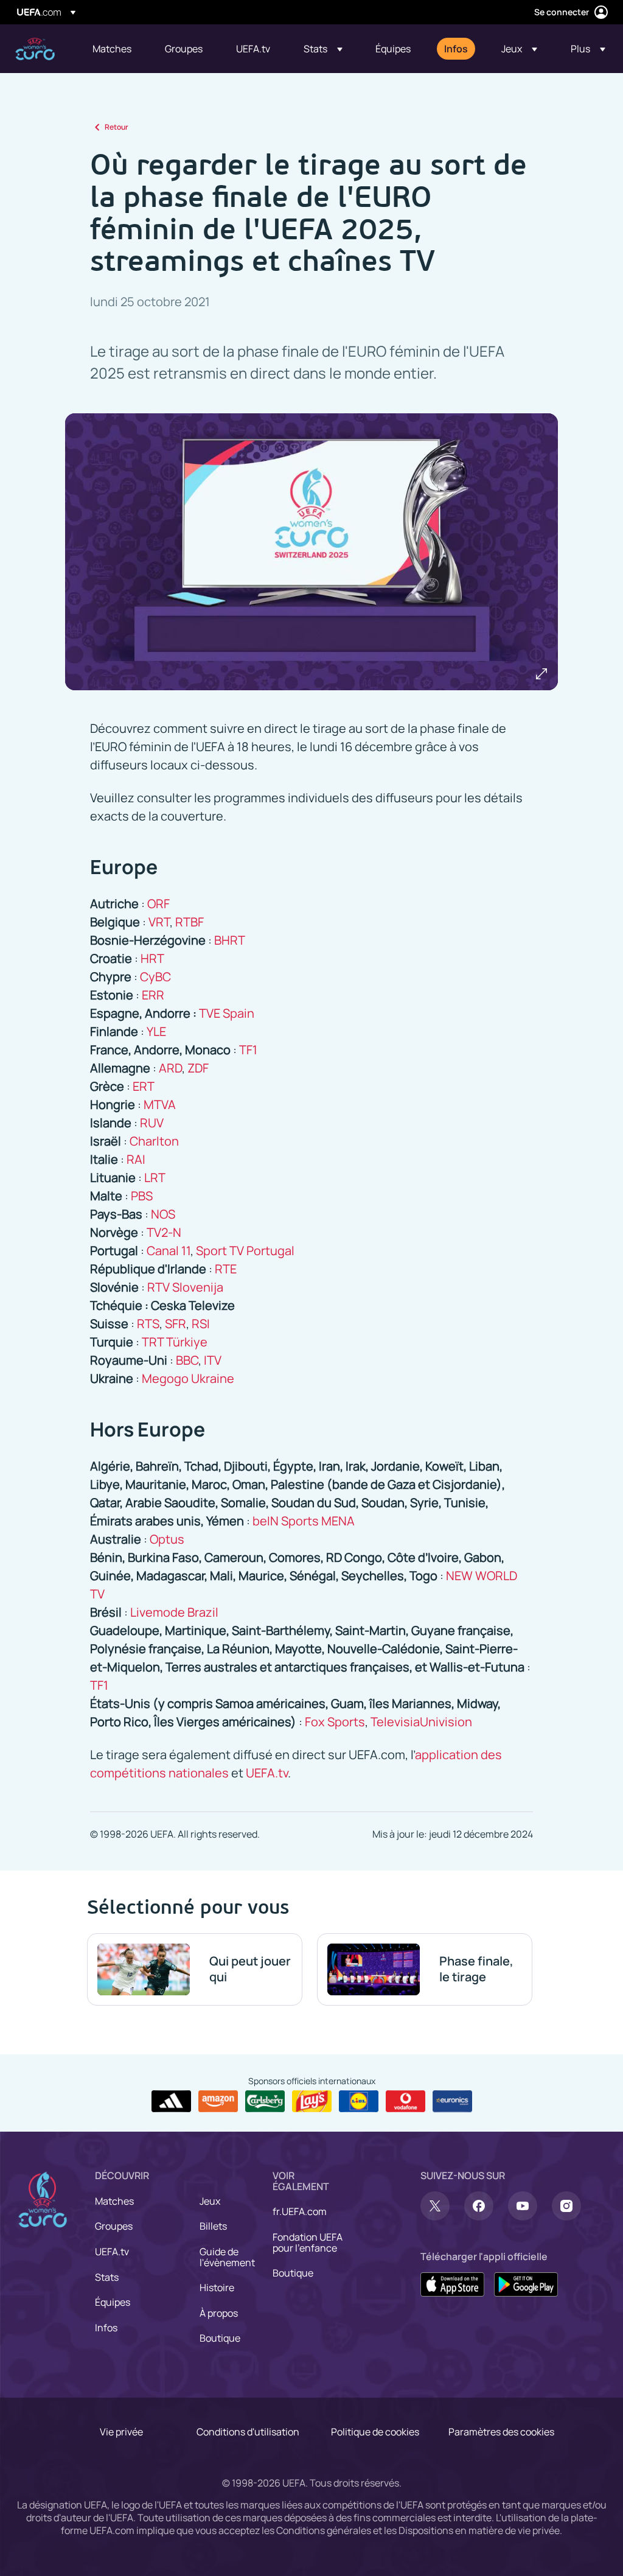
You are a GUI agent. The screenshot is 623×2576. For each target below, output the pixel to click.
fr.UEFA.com (300, 2211)
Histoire (217, 2287)
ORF (158, 904)
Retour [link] (117, 127)
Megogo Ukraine (188, 1378)
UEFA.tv (267, 1773)
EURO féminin (35, 49)
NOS (163, 1214)
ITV (213, 1360)
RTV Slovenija (185, 1287)
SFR (176, 1324)
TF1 (248, 1050)
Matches (114, 2201)
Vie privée (121, 2432)
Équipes (113, 2302)
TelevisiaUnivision (421, 1722)
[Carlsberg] (265, 2101)
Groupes (114, 2226)
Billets (213, 2226)
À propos (219, 2313)
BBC (187, 1360)
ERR (153, 995)
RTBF (190, 922)
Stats (107, 2277)
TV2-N (164, 1232)
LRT (155, 1178)
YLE (156, 1031)
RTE (226, 1269)
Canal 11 (169, 1251)
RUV (152, 1123)
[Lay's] (312, 2101)
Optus (167, 1539)
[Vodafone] (405, 2101)
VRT (159, 922)
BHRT (230, 940)
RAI (136, 1159)
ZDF (198, 1068)
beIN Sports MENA (304, 1521)
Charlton (154, 1141)
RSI (201, 1324)
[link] (112, 49)
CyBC (155, 977)
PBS (142, 1196)
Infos (106, 2328)
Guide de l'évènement (227, 2257)
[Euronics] (452, 2101)
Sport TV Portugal (245, 1251)
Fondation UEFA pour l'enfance (308, 2242)
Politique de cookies (375, 2432)
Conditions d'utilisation (248, 2432)
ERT (144, 1086)
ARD (170, 1068)
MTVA (160, 1104)
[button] (323, 49)
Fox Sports (335, 1722)
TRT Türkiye (175, 1342)
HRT (152, 958)
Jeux (210, 2201)
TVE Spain (227, 1013)
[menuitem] (113, 49)
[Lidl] (359, 2101)
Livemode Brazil (174, 1612)
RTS (148, 1324)
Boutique (220, 2338)
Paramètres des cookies (501, 2432)
